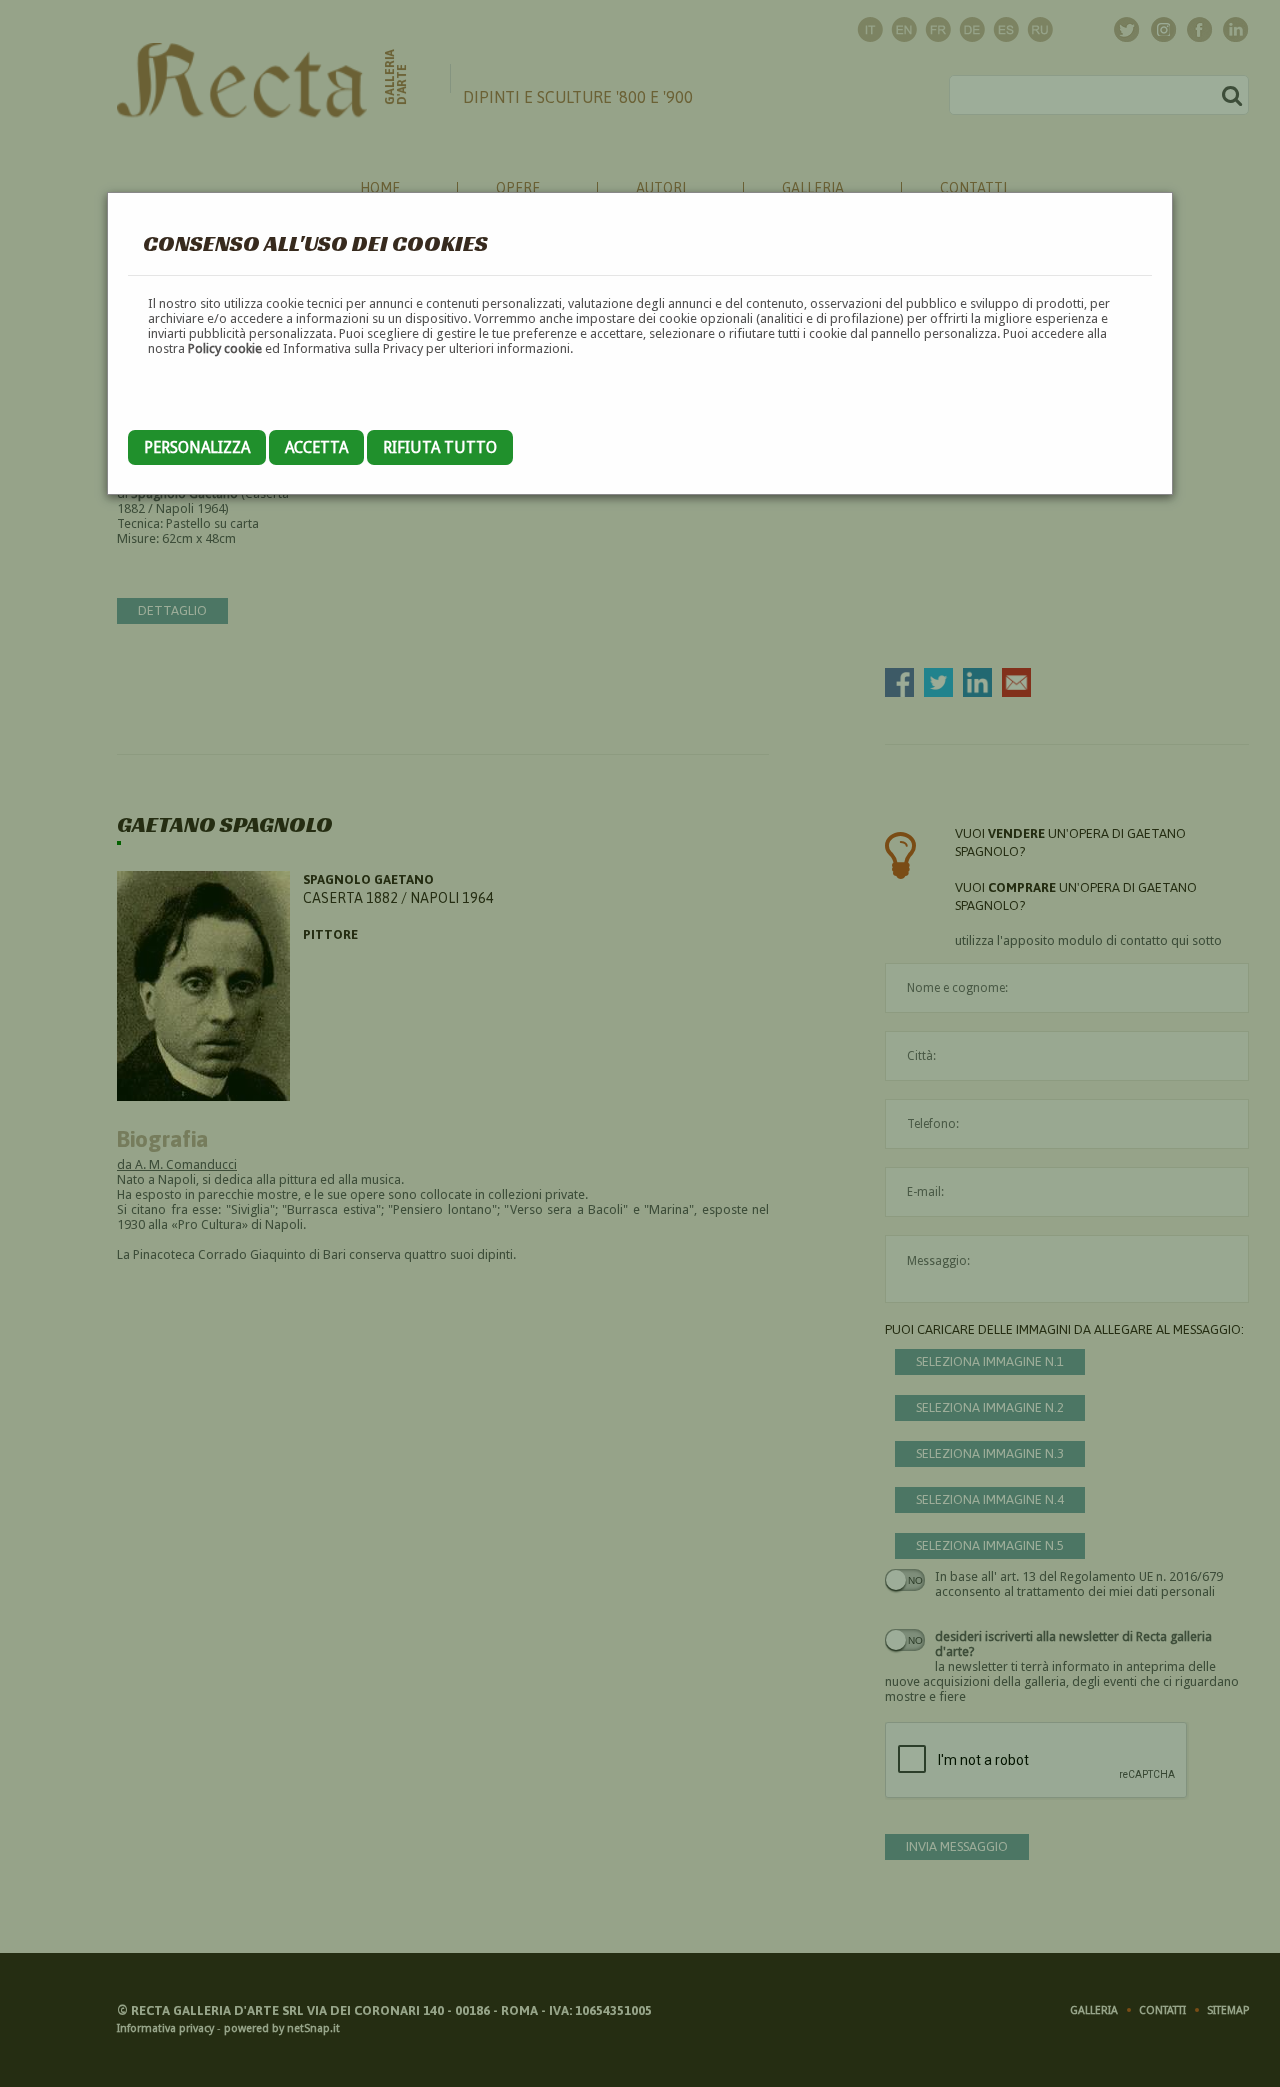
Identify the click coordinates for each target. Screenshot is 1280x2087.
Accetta (316, 447)
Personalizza (197, 447)
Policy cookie (225, 348)
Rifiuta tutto (440, 447)
